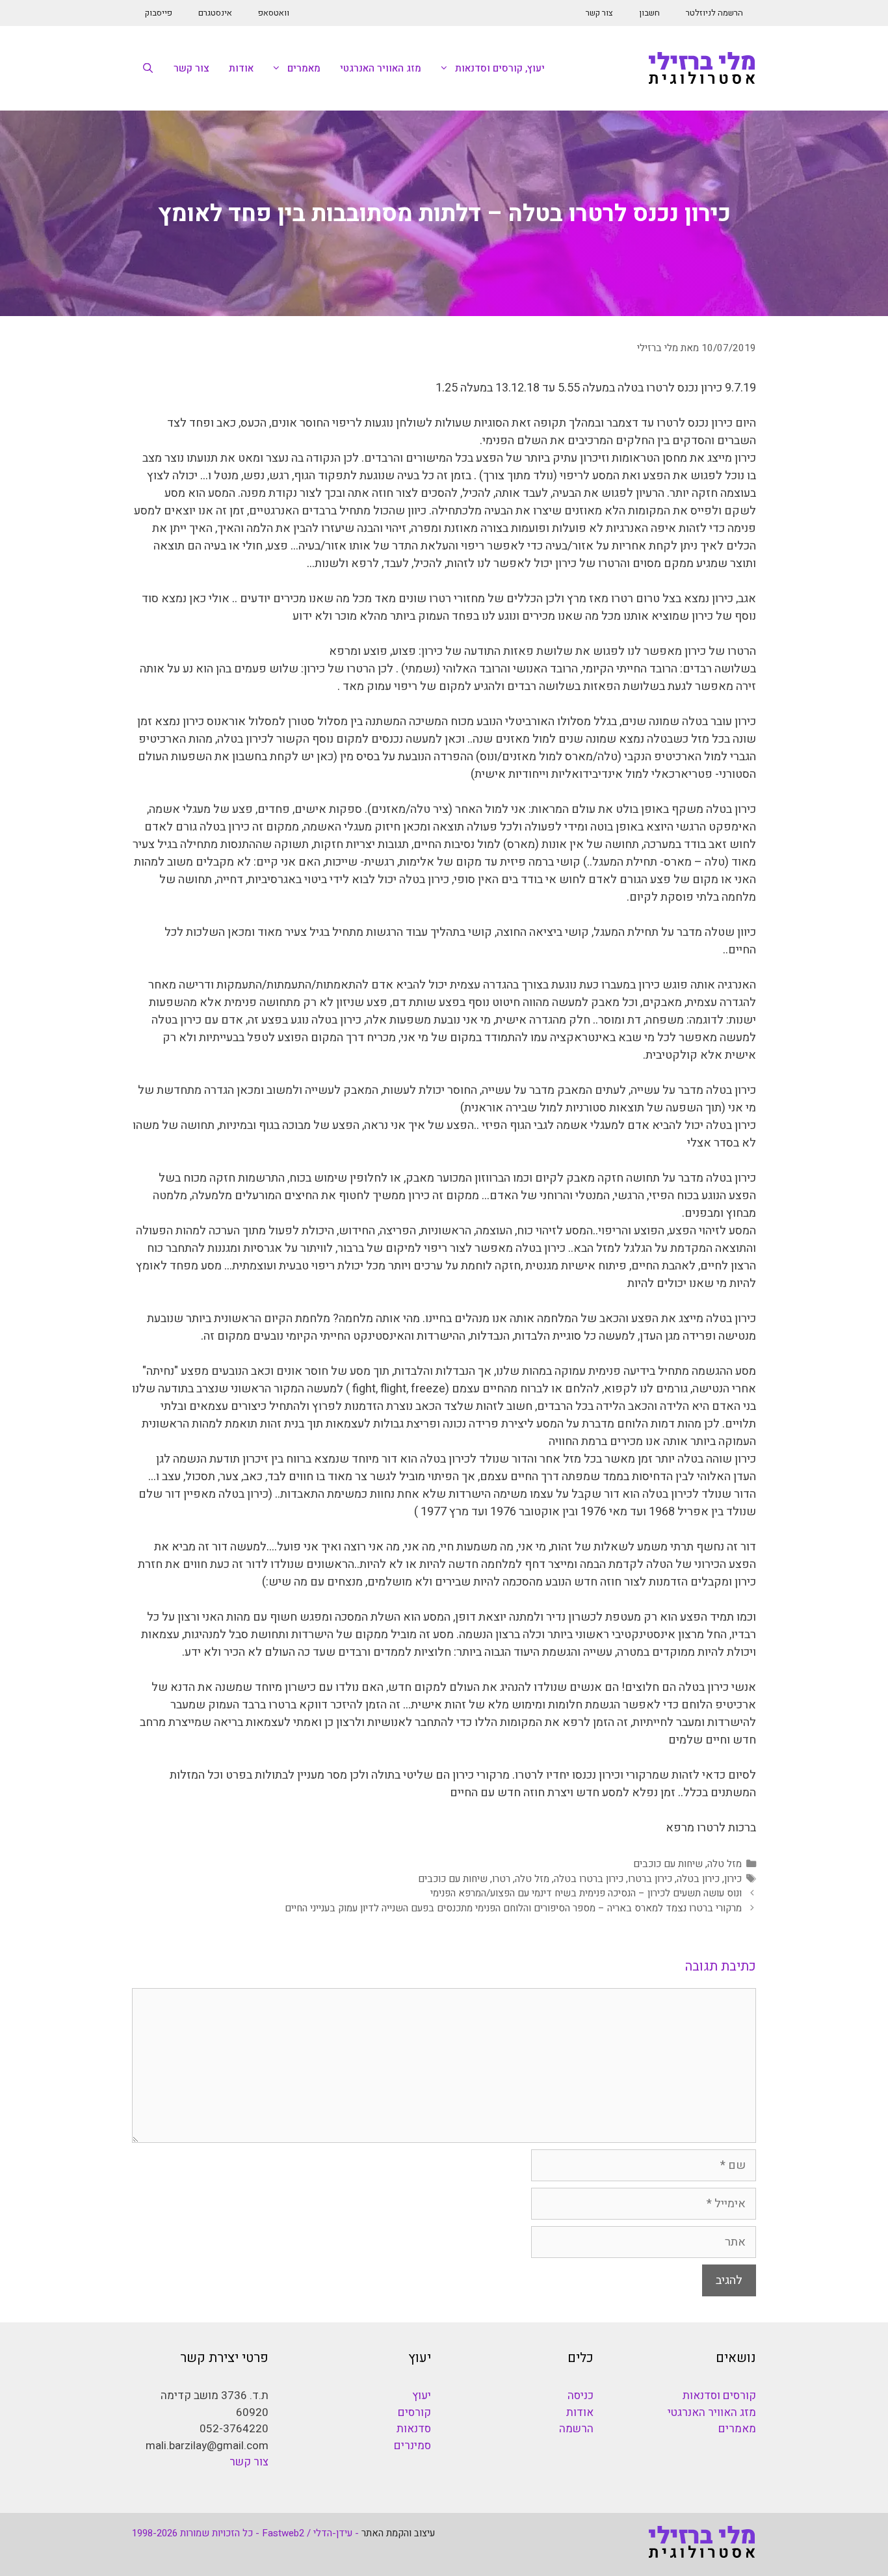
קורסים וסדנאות (719, 2396)
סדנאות (414, 2429)
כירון (733, 1879)
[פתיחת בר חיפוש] (148, 68)
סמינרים (412, 2446)
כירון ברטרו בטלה (589, 1879)
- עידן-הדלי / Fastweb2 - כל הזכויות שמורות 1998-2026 (245, 2533)
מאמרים (304, 68)
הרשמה (576, 2429)
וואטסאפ (274, 13)
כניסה (581, 2396)
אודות (241, 68)
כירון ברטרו (650, 1879)
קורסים (414, 2412)
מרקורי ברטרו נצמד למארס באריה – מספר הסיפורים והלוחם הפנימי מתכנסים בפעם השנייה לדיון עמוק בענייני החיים (513, 1908)
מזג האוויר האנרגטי (381, 68)
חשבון (649, 13)
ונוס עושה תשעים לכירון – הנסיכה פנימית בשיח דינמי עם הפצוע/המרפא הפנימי (586, 1893)
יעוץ (422, 2396)
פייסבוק (159, 13)
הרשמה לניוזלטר (714, 13)
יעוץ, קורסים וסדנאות (500, 68)
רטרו (501, 1879)
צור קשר (599, 13)
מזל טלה (725, 1864)
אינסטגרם (215, 13)
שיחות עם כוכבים (668, 1864)
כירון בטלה (698, 1879)
